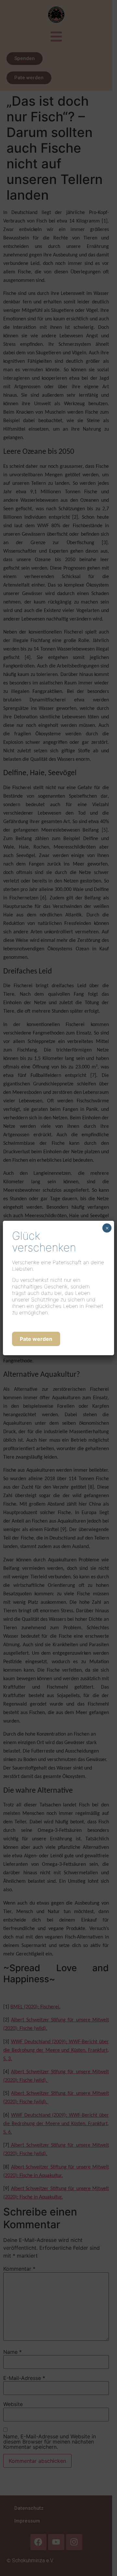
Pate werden (36, 1339)
